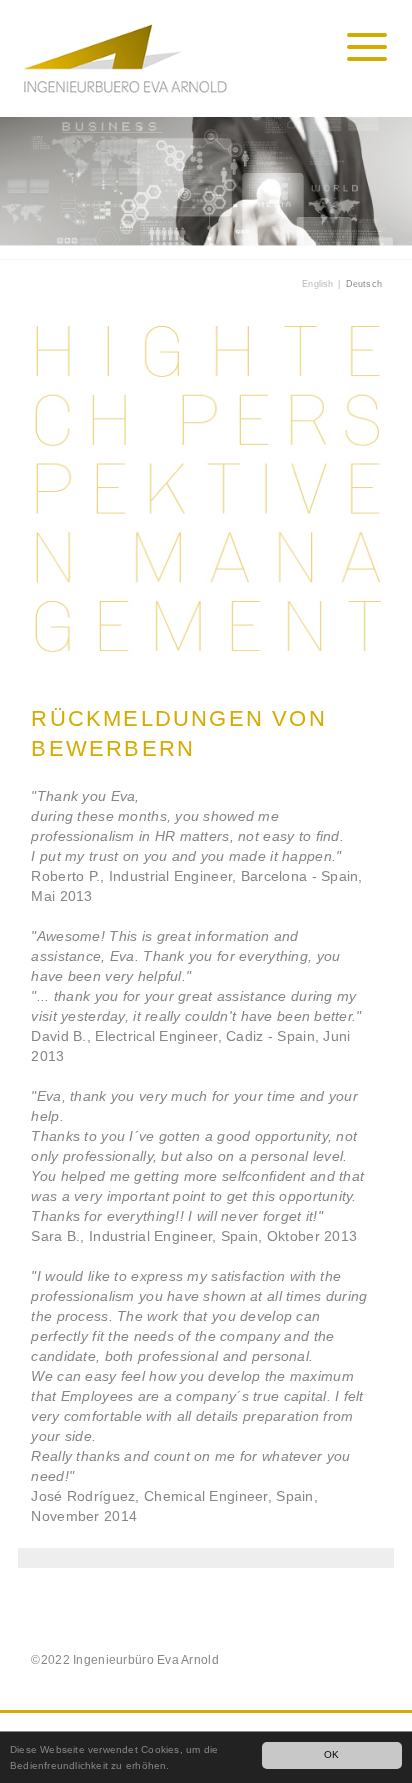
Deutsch (364, 284)
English (317, 284)
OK (331, 1754)
